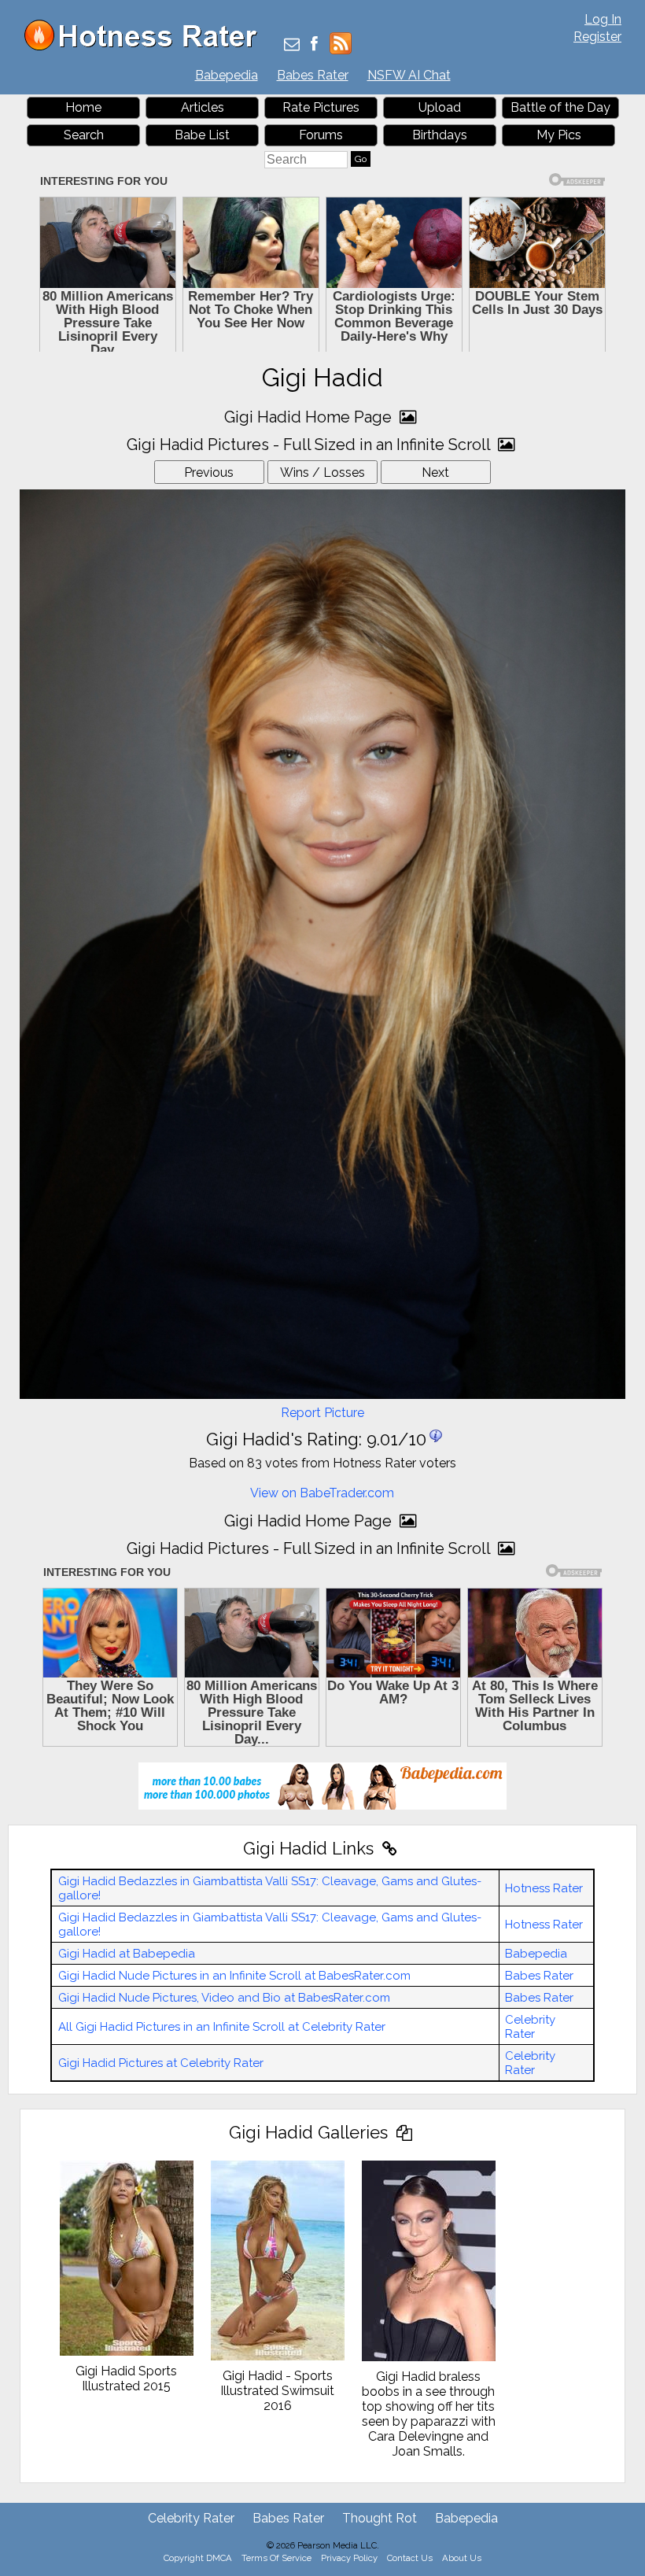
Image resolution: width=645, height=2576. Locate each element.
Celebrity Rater (530, 2027)
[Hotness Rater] (146, 47)
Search (84, 135)
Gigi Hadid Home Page (310, 417)
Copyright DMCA (198, 2558)
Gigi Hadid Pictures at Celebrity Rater (161, 2063)
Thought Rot (380, 2518)
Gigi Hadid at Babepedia (127, 1954)
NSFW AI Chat (409, 75)
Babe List (202, 135)
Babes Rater (313, 75)
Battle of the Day (560, 107)
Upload (440, 107)
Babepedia (227, 75)
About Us (462, 2558)
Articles (203, 107)
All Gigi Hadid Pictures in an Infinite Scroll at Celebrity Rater (222, 2027)
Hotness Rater (544, 1888)
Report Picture (322, 1413)
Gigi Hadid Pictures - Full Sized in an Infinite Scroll (310, 445)
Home (83, 107)
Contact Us (410, 2558)
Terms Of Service (276, 2558)
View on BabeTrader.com (322, 1493)
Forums (321, 135)
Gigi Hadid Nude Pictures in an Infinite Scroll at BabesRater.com (234, 1976)
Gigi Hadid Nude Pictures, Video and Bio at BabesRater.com (224, 1998)
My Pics (559, 135)
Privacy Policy (349, 2558)
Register (597, 37)
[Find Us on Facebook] (314, 45)
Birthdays (440, 135)
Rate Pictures (321, 107)
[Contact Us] (292, 45)
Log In (603, 19)
